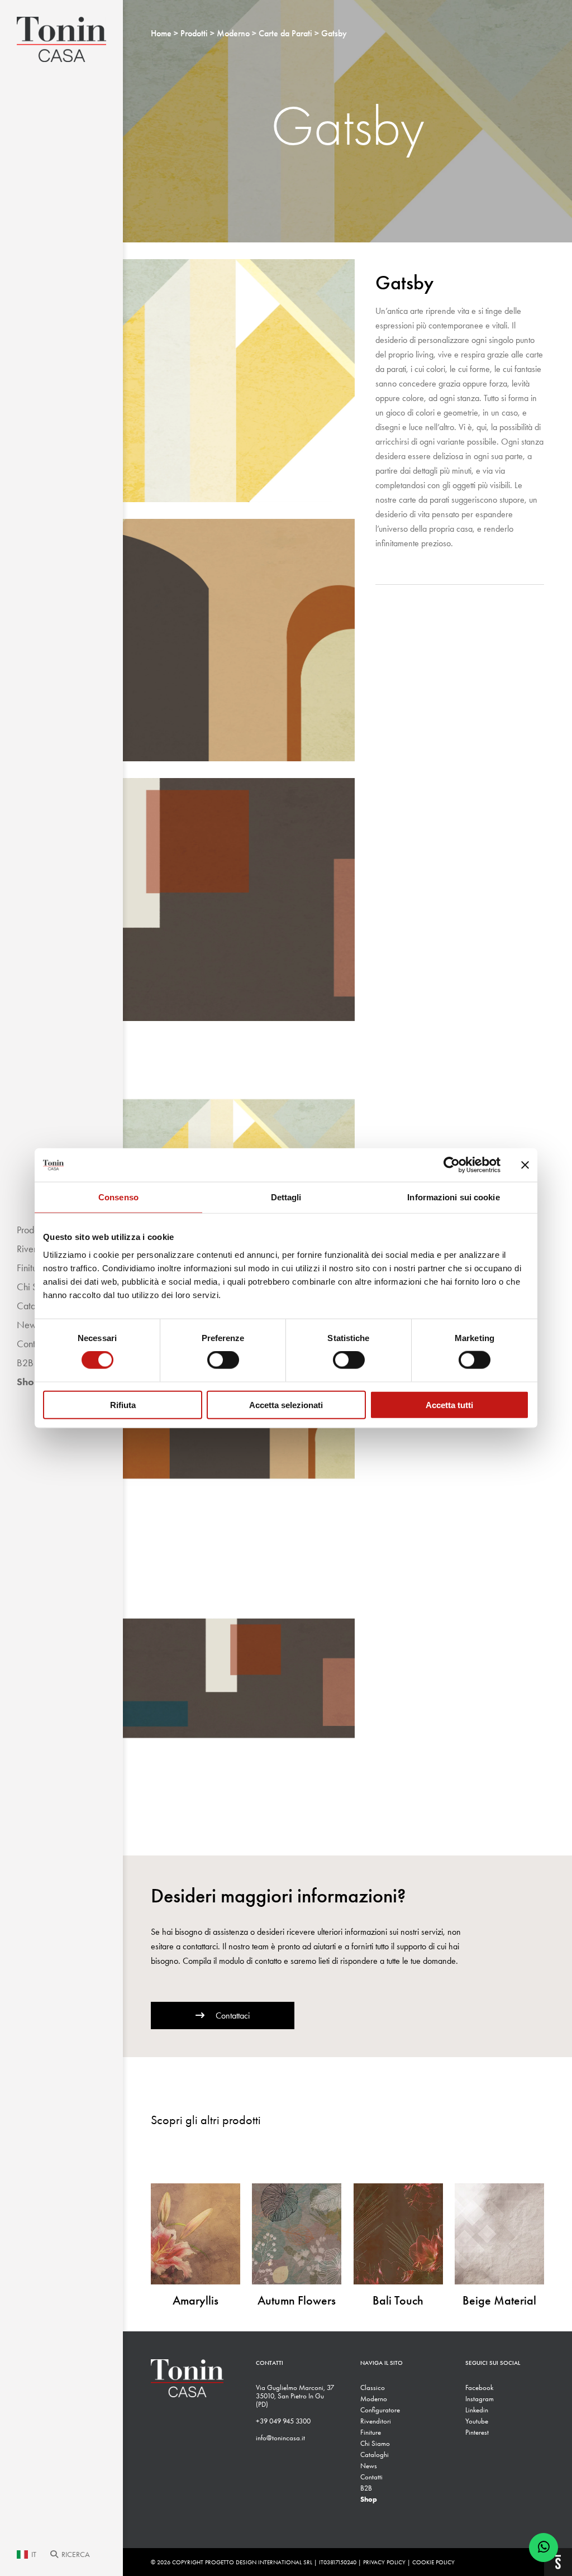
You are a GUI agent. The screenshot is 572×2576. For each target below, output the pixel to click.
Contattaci (233, 2016)
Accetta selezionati (286, 1404)
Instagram (480, 2399)
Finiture (371, 2432)
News (369, 2466)
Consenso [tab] (118, 1197)
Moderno (374, 2399)
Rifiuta (123, 1404)
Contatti (371, 2477)
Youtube (477, 2421)
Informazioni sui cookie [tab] (453, 1197)
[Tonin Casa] (61, 39)
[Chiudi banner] (525, 1165)
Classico (373, 2387)
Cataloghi (375, 2455)
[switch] (223, 1360)
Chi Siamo (375, 2443)
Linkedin (477, 2410)
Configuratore (380, 2410)
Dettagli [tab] (286, 1197)
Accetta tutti (449, 1404)
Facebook (479, 2387)
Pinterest (477, 2432)
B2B (366, 2488)
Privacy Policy (384, 2562)
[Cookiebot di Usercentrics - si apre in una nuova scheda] (452, 1165)
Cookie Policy (433, 2562)
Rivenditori (376, 2421)
